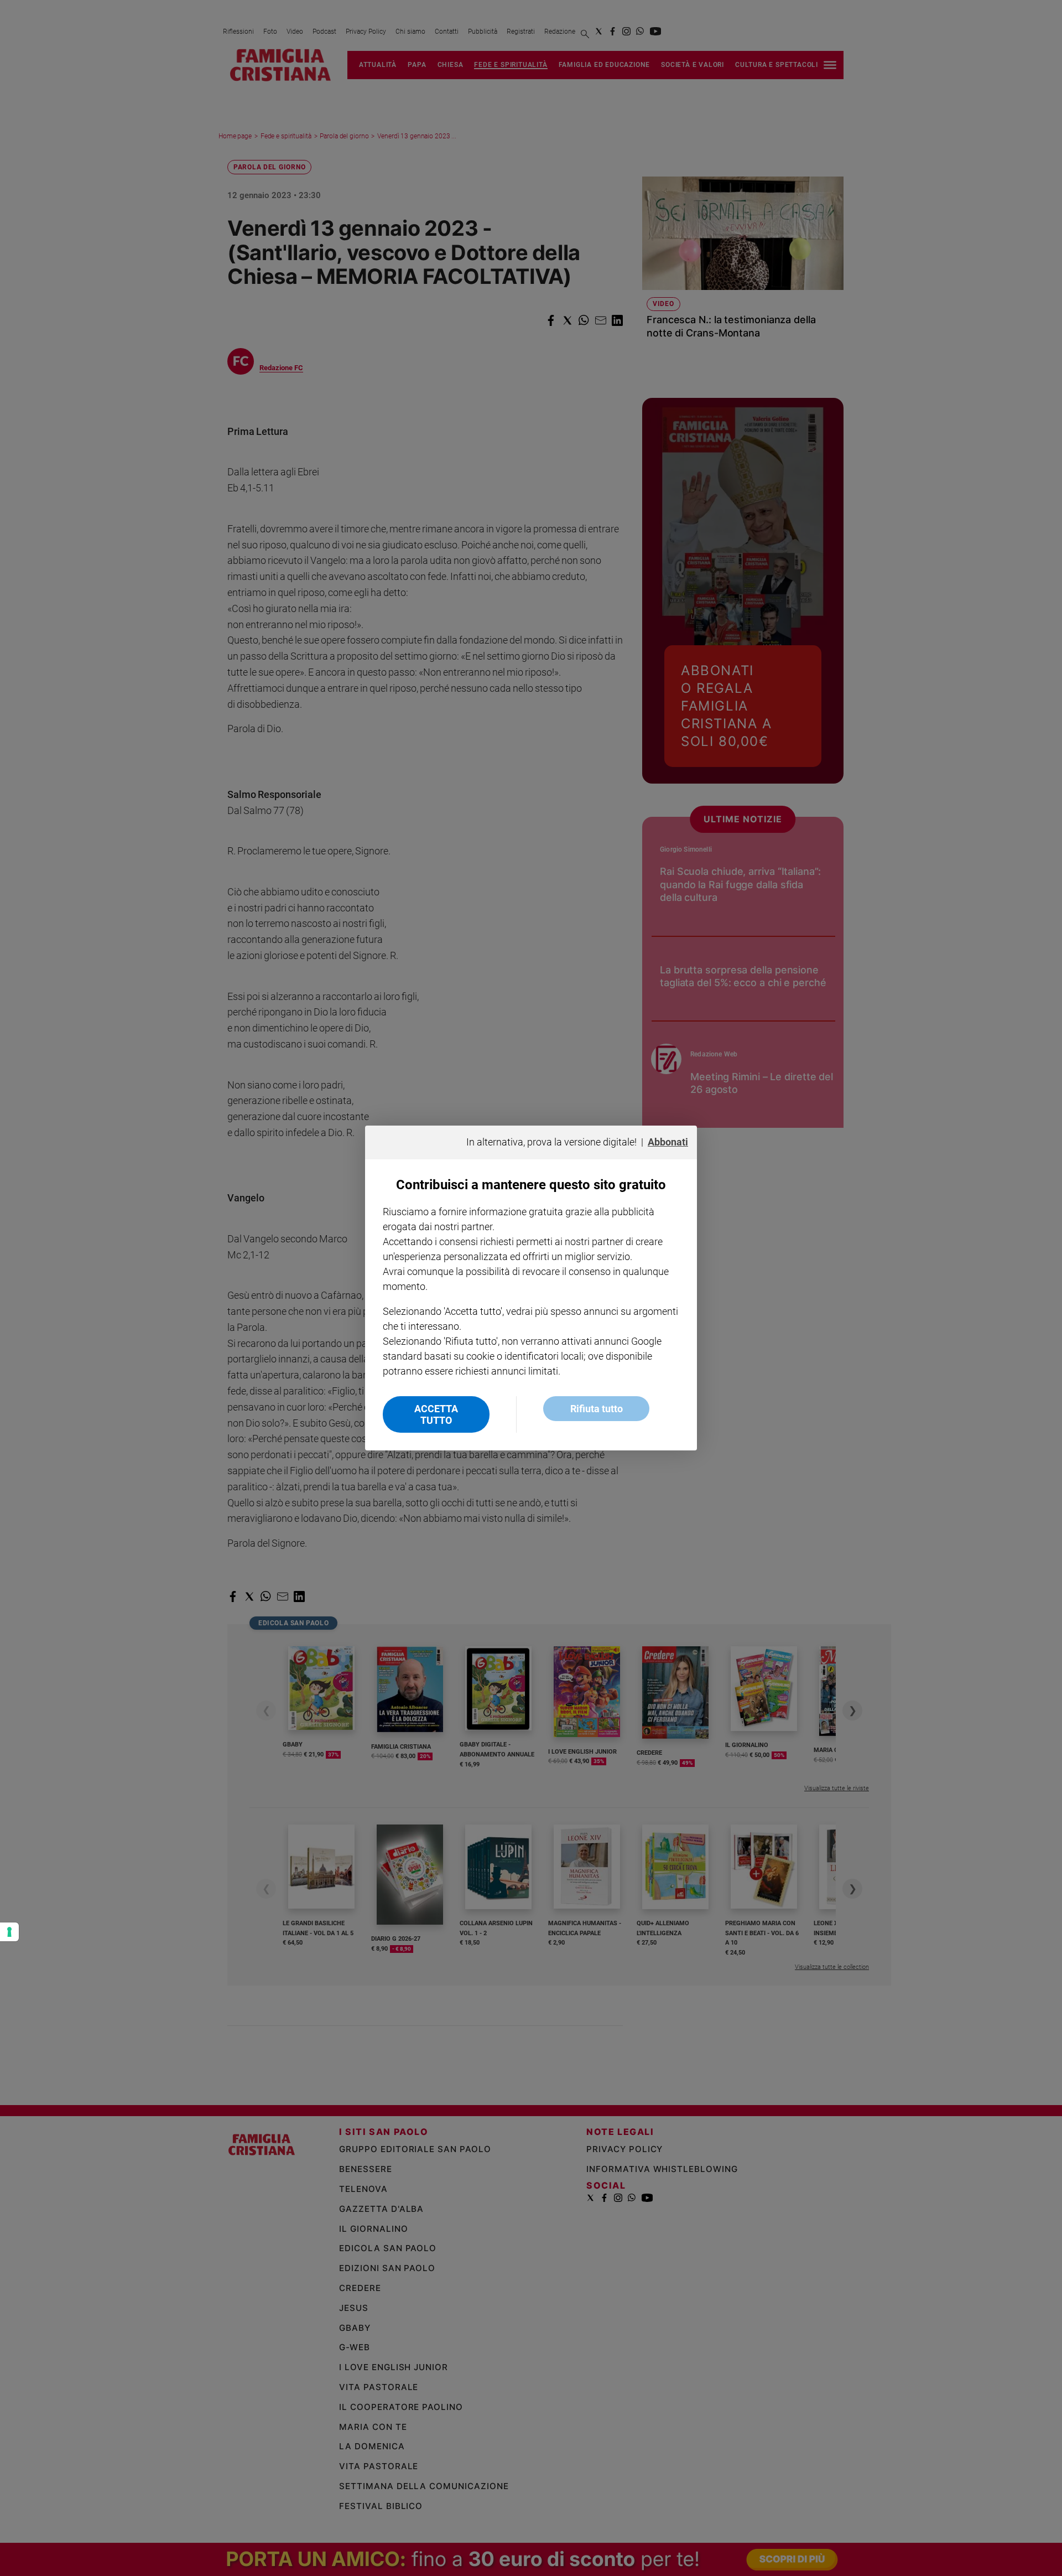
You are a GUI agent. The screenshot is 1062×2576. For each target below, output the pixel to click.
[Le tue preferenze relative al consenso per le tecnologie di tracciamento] (9, 1932)
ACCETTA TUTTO (436, 1414)
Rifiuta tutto (597, 1409)
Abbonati (668, 1142)
